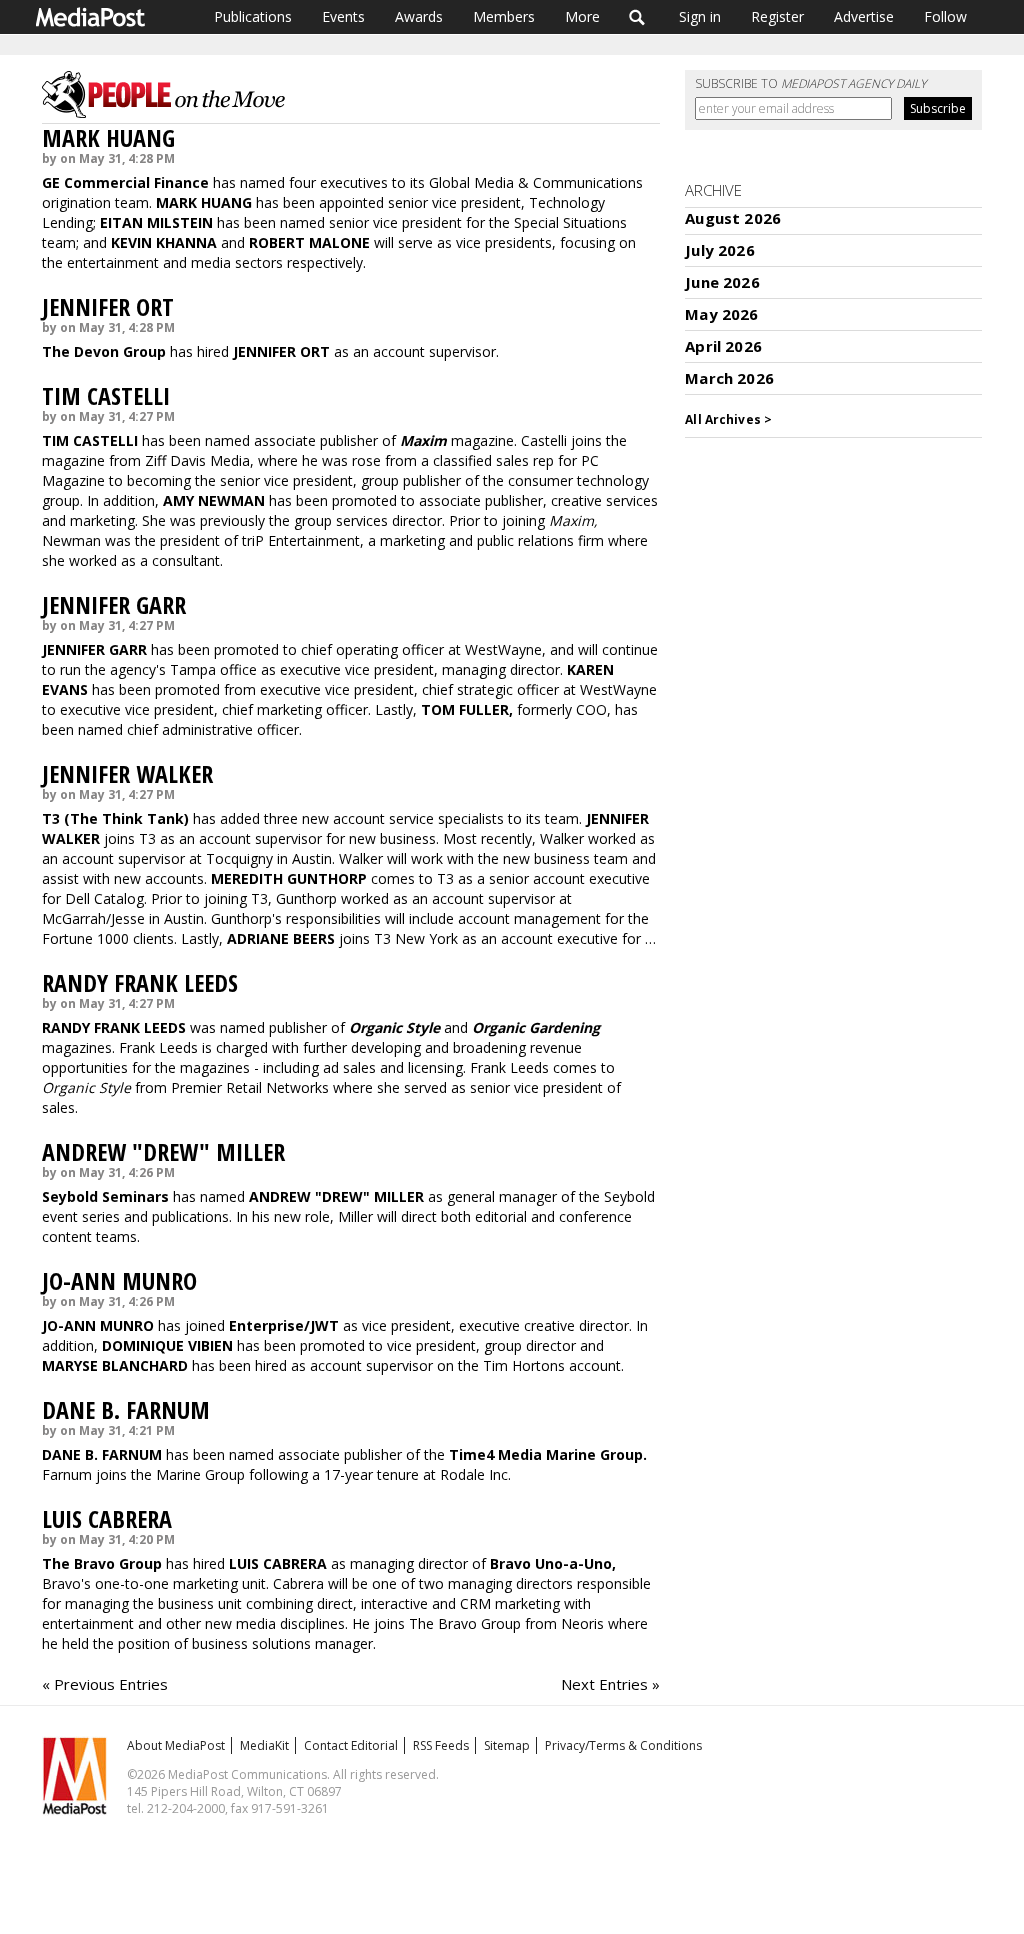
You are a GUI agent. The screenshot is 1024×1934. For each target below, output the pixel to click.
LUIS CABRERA (107, 1518)
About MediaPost (176, 1745)
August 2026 (733, 218)
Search (637, 17)
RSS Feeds (441, 1745)
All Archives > (728, 419)
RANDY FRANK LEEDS (140, 982)
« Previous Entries (105, 1684)
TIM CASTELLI (106, 395)
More (582, 16)
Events (343, 16)
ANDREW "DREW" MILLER (163, 1151)
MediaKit (264, 1745)
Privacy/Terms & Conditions (623, 1745)
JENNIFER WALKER (127, 773)
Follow (945, 16)
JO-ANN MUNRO (119, 1280)
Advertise (864, 16)
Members (504, 16)
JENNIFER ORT (108, 306)
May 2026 (721, 314)
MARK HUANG (108, 137)
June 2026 (722, 282)
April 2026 (723, 346)
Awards (419, 16)
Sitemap (507, 1745)
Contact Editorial (351, 1745)
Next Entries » (610, 1684)
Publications (253, 16)
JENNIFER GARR (114, 604)
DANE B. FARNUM (126, 1409)
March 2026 (729, 378)
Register (777, 16)
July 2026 (719, 250)
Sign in (700, 16)
